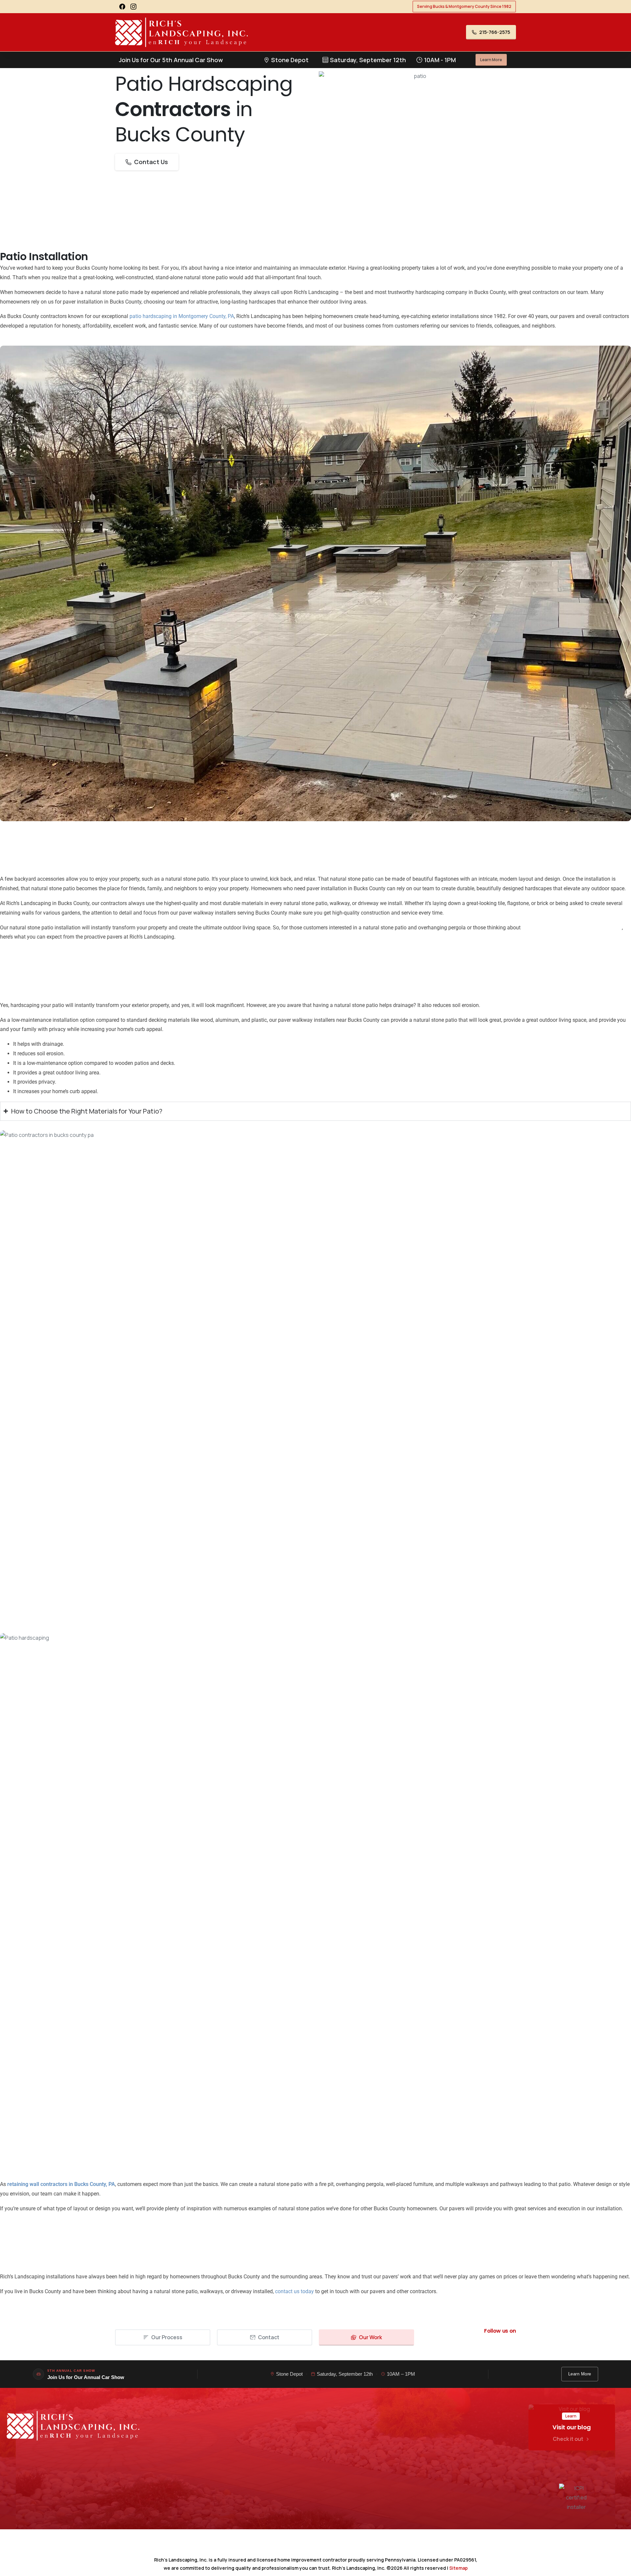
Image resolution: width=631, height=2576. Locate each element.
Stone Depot (289, 2374)
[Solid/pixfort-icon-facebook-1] (493, 2349)
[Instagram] (133, 7)
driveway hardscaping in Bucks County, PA (572, 928)
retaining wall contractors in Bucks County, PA (61, 2184)
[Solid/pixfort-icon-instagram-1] (508, 2349)
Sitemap (458, 2568)
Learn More (580, 2374)
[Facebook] (122, 7)
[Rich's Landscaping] (73, 2426)
